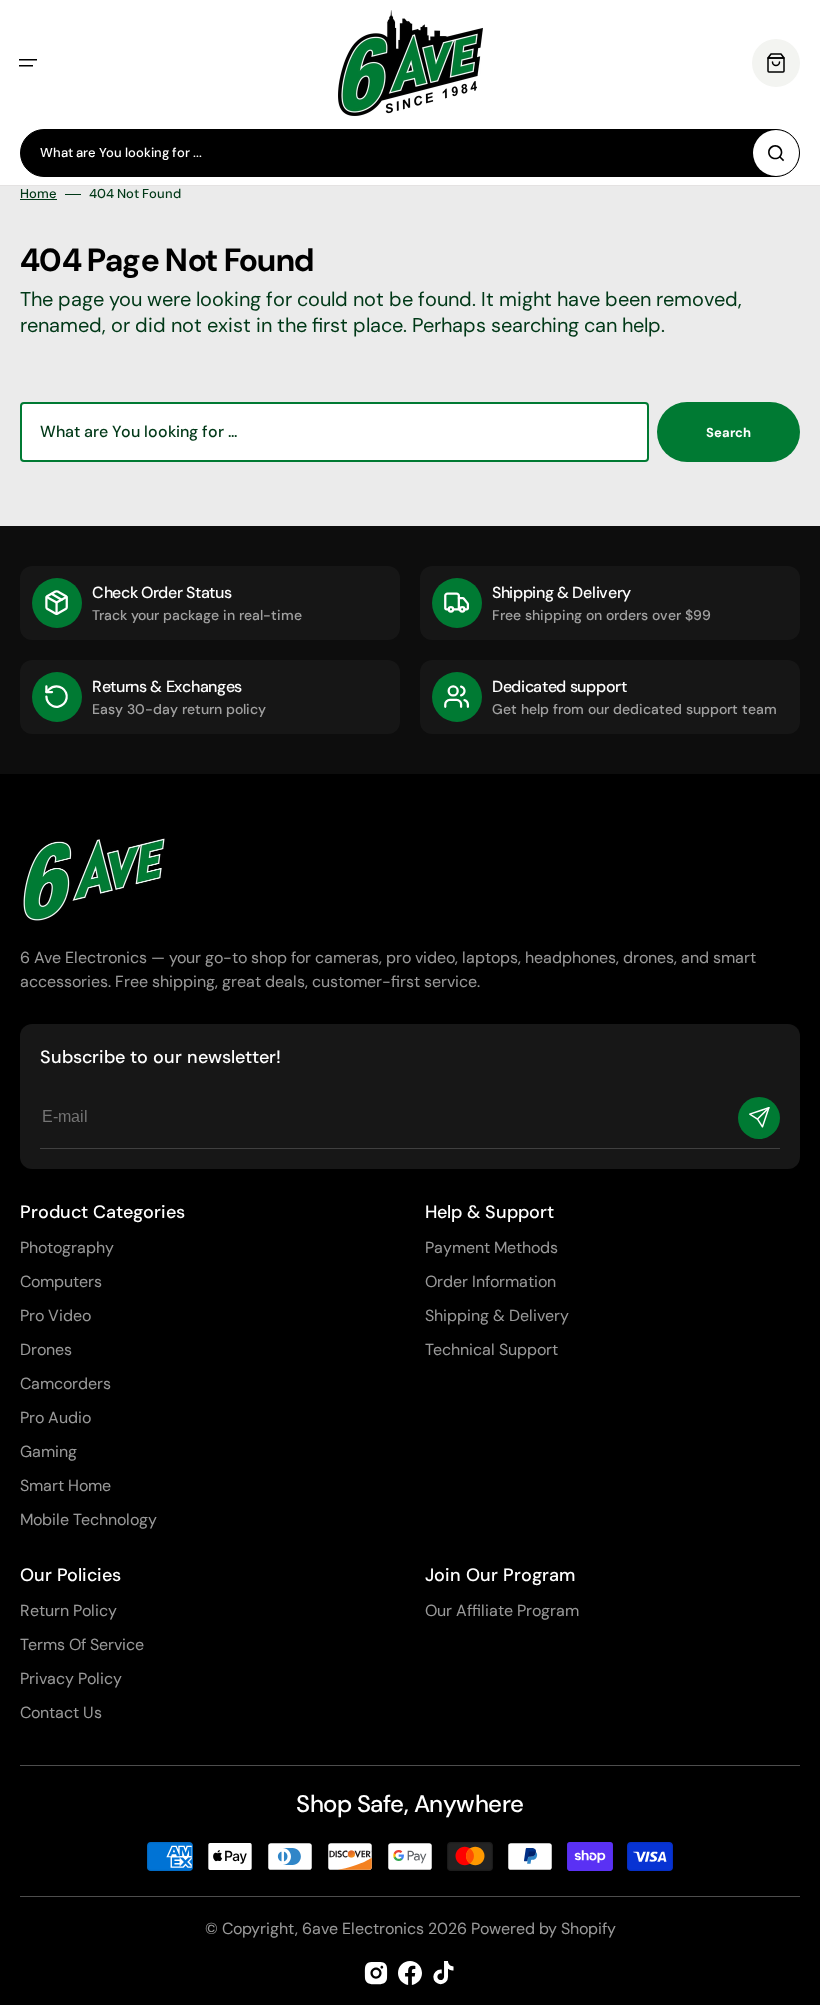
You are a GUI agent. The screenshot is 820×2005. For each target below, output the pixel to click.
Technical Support (491, 1349)
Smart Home (65, 1485)
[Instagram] (376, 1973)
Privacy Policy (71, 1678)
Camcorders (65, 1383)
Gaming (48, 1451)
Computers (61, 1281)
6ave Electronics (363, 1928)
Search (728, 432)
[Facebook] (410, 1973)
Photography (67, 1247)
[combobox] (410, 153)
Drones (46, 1349)
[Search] (776, 153)
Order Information (490, 1281)
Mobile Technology (88, 1519)
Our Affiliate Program (502, 1610)
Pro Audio (55, 1417)
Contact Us (61, 1712)
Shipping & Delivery (497, 1315)
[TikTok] (444, 1973)
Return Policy (68, 1610)
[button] (28, 63)
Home (38, 194)
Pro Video (55, 1315)
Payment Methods (491, 1247)
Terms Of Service (82, 1644)
